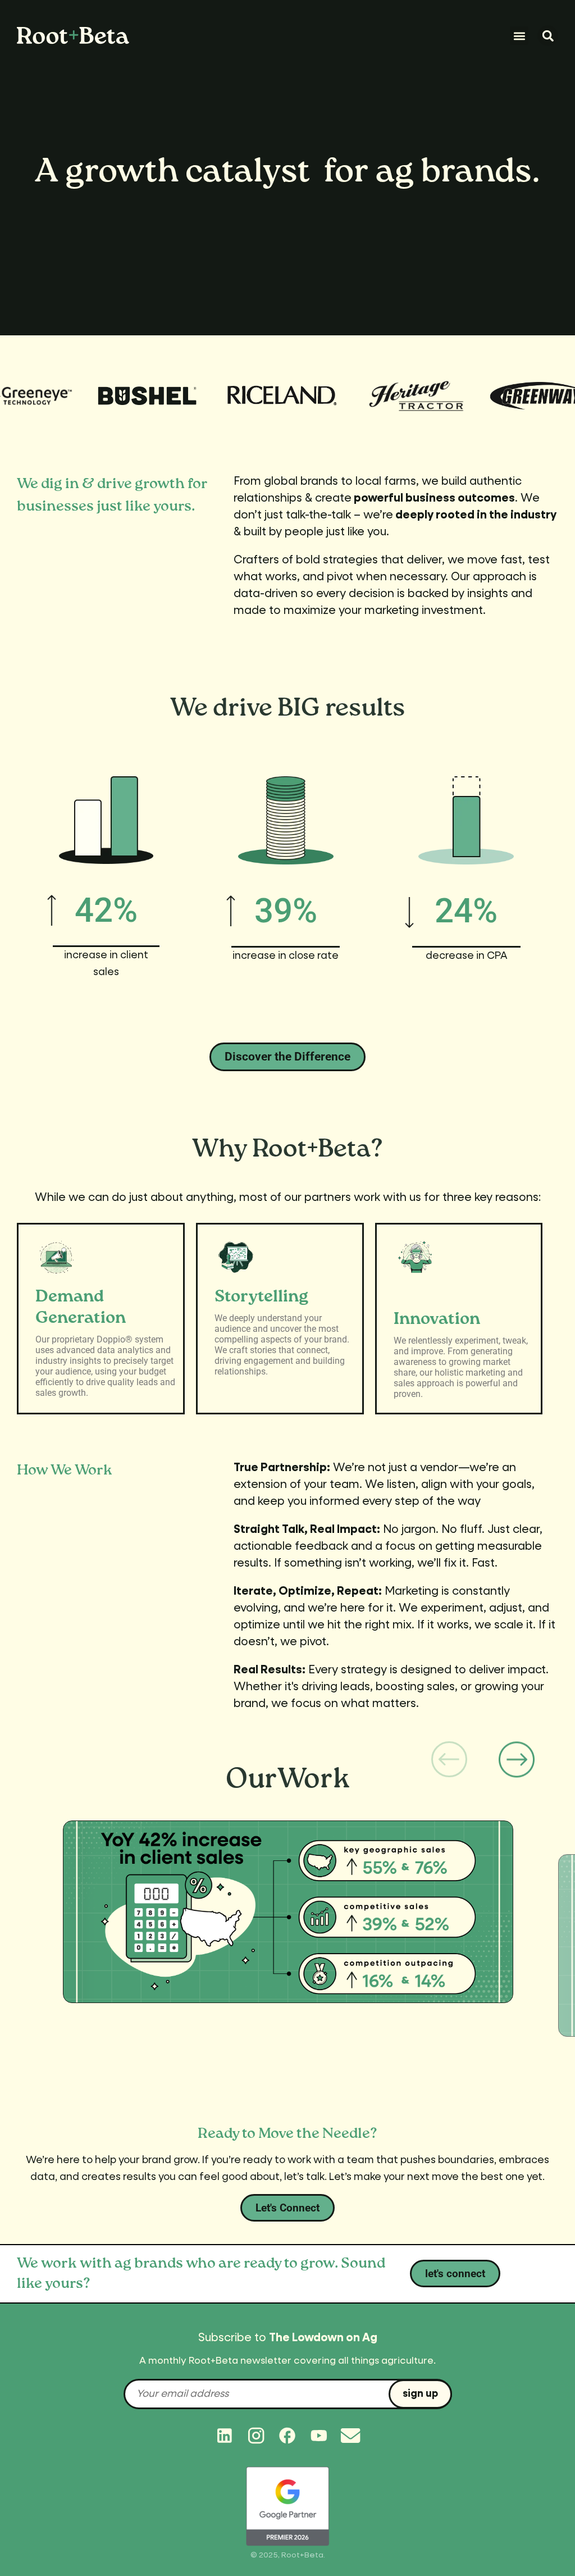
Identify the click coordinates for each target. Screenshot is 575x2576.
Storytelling (261, 1297)
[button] (519, 36)
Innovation (437, 1319)
